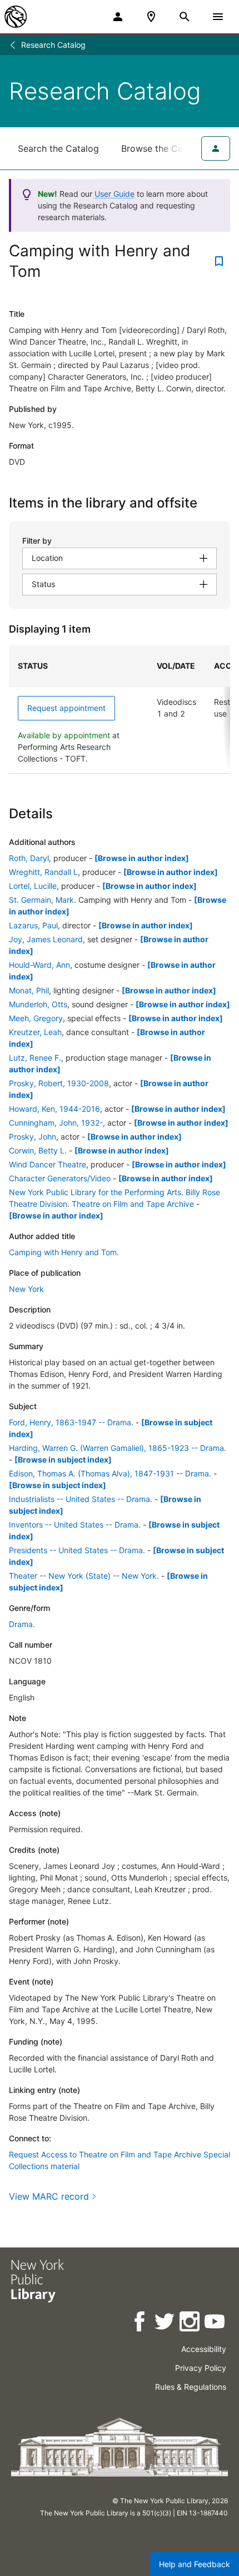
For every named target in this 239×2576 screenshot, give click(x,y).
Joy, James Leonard (46, 939)
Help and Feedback (195, 2564)
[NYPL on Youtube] (215, 2323)
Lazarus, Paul (33, 925)
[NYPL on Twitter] (165, 2323)
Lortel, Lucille (33, 886)
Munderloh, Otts (38, 1004)
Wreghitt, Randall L (43, 872)
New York (26, 1289)
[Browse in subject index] (63, 1459)
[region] (120, 710)
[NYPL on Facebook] (140, 2323)
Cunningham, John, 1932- (56, 1123)
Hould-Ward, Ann (39, 965)
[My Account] (118, 17)
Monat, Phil (29, 990)
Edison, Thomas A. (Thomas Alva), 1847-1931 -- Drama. (110, 1473)
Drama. (22, 1624)
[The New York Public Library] (16, 17)
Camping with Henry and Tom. (64, 1252)
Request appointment (66, 708)
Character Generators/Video (60, 1178)
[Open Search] (185, 17)
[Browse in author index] (142, 858)
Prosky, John (33, 1137)
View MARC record (49, 2196)
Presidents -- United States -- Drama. (77, 1550)
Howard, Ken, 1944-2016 (54, 1109)
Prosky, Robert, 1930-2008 (59, 1083)
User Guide (114, 194)
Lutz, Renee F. (35, 1058)
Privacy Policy (201, 2368)
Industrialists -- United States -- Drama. (81, 1499)
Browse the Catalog (163, 148)
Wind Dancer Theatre (48, 1164)
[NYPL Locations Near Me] (151, 17)
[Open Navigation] (218, 17)
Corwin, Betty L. (38, 1150)
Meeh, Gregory (36, 1018)
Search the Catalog (58, 148)
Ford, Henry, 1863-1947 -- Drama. (71, 1422)
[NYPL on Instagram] (190, 2323)
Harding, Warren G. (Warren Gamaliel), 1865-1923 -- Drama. (118, 1448)
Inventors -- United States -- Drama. (75, 1525)
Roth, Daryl (29, 858)
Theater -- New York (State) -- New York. (84, 1576)
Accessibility (204, 2349)
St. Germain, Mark (41, 900)
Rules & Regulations (191, 2387)
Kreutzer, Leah (35, 1032)
